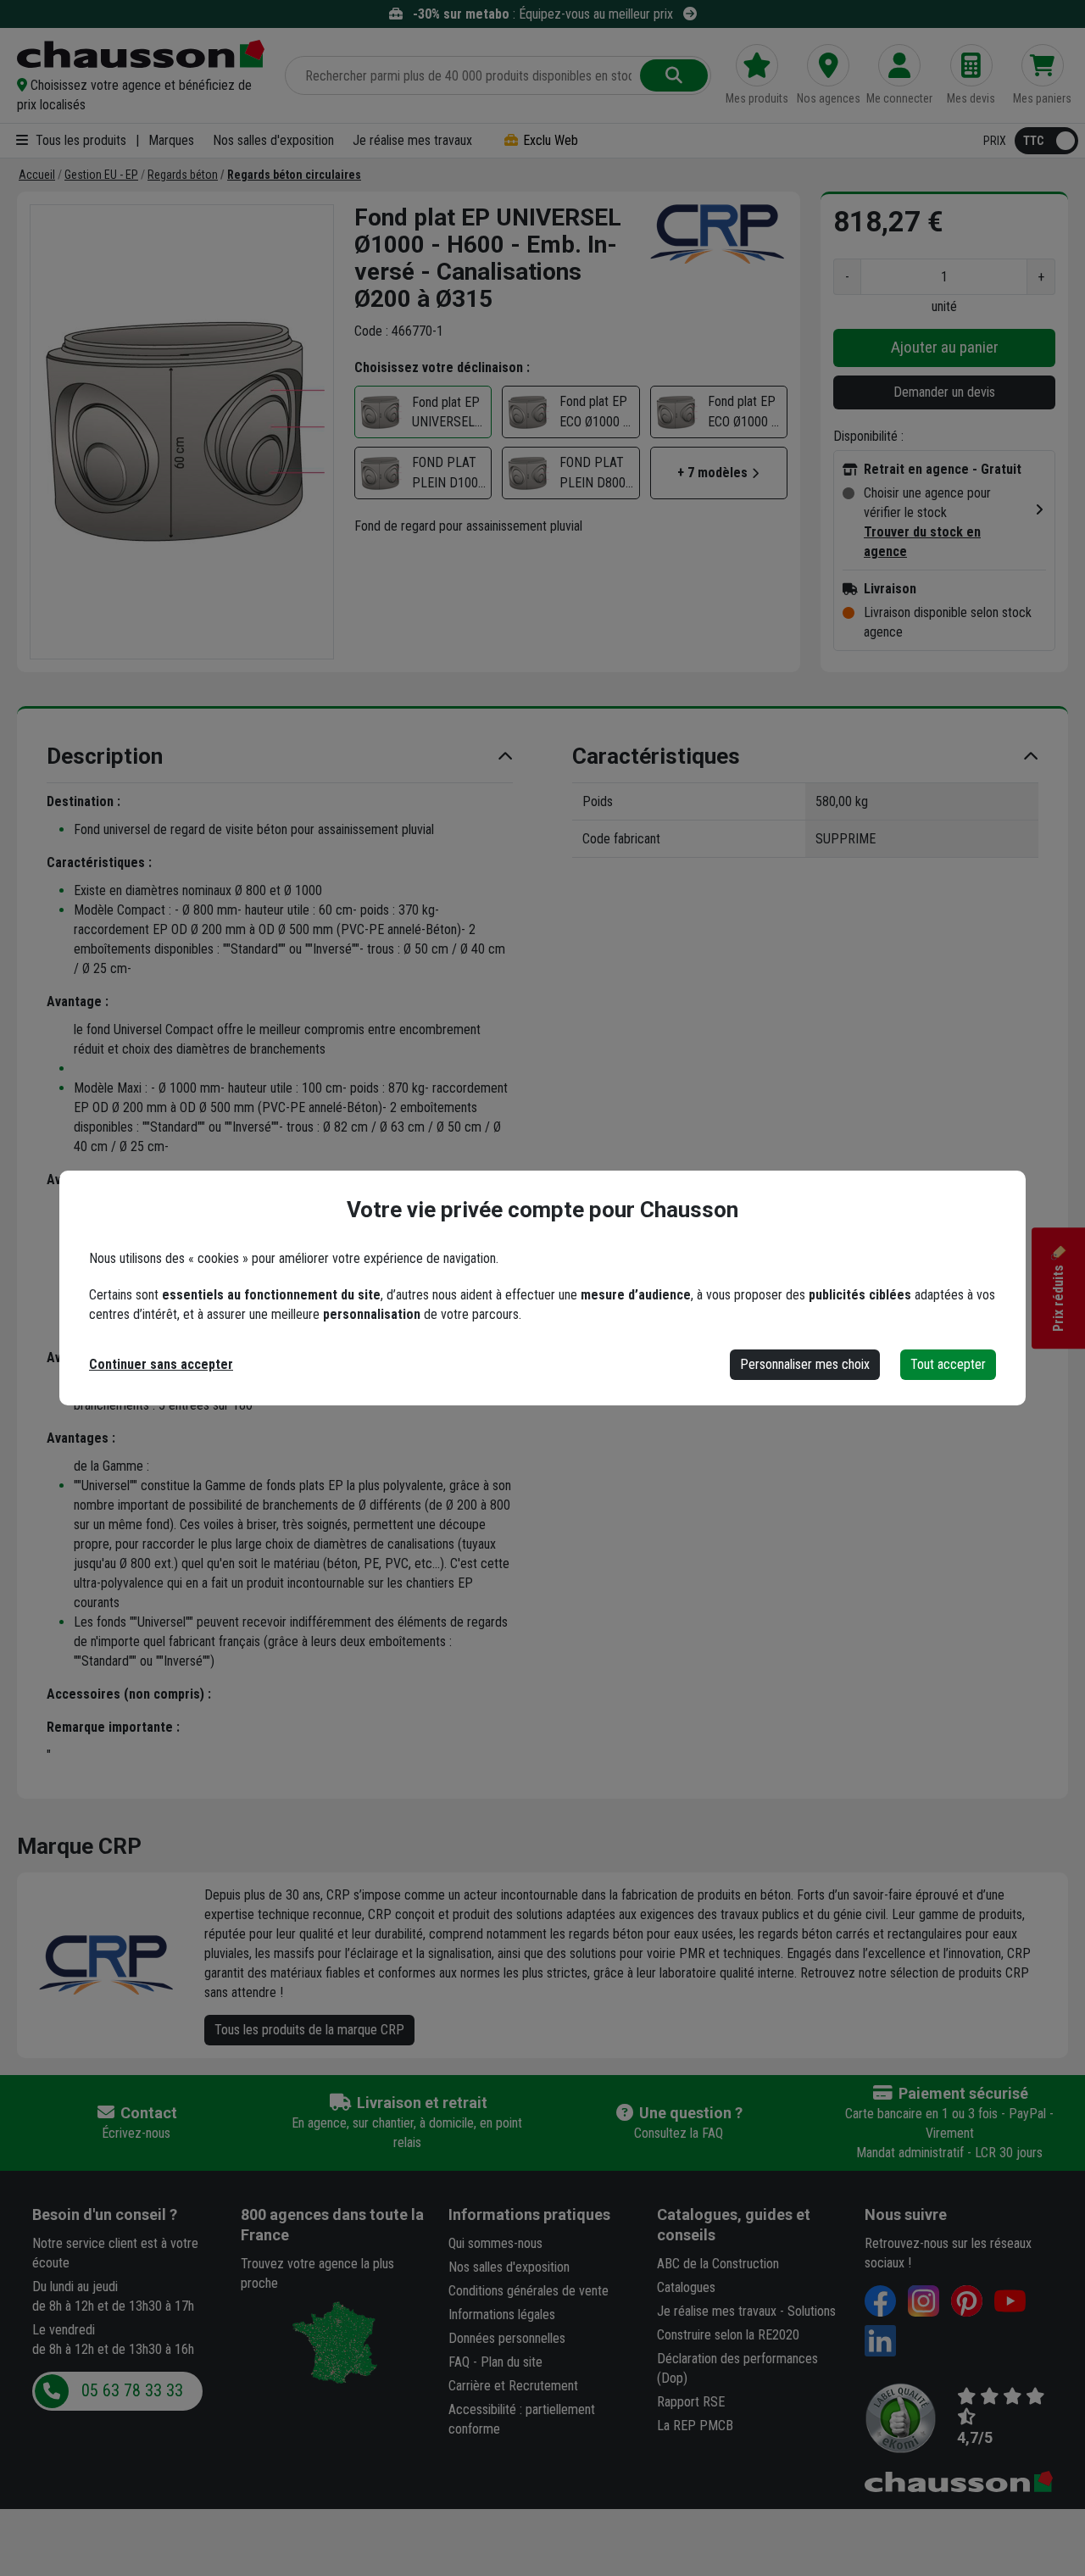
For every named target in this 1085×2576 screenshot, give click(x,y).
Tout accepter (948, 1364)
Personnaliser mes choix (805, 1364)
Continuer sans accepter (161, 1364)
